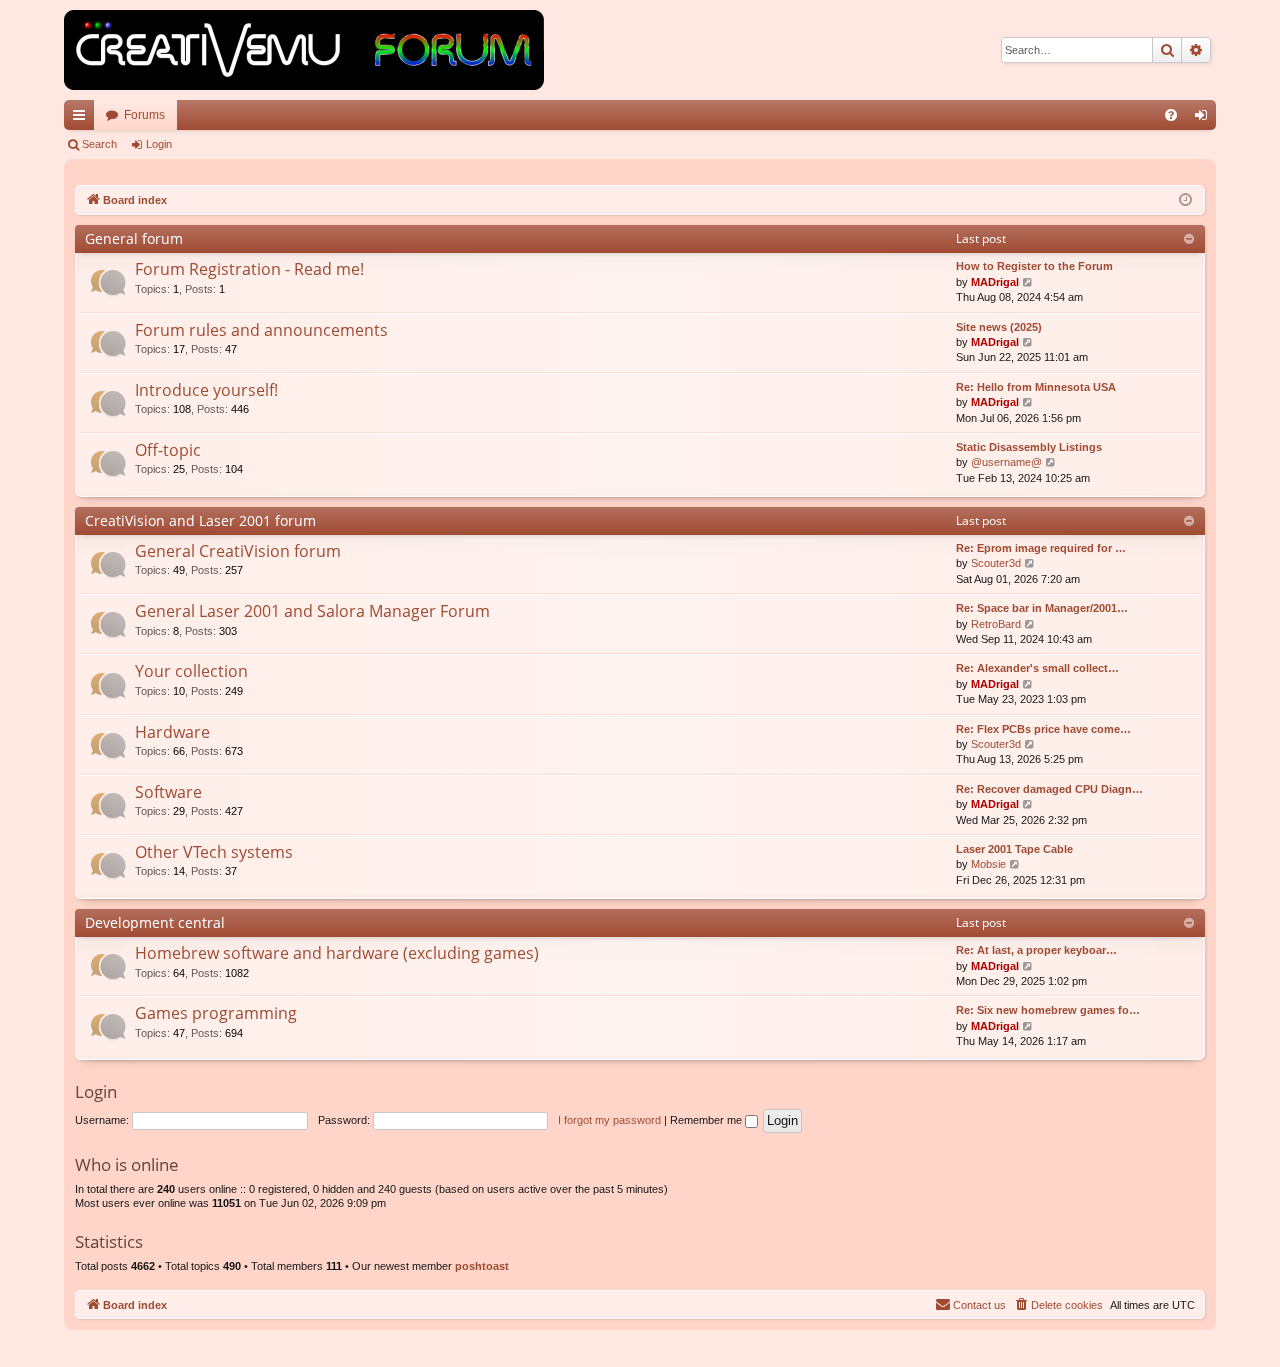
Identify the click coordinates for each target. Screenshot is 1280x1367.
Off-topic (168, 450)
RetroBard (996, 624)
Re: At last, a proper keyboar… (1036, 950)
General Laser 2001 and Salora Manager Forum (312, 611)
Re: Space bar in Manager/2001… (1042, 608)
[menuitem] (1171, 115)
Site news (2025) (999, 327)
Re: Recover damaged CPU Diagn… (1049, 789)
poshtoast (482, 1266)
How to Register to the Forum (1034, 266)
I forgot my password (609, 1120)
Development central (155, 922)
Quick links (83, 119)
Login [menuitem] (1205, 119)
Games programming (216, 1013)
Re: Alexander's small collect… (1037, 668)
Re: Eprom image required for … (1041, 548)
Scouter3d (996, 563)
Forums (144, 115)
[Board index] (304, 50)
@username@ (1006, 462)
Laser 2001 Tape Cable (1014, 849)
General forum (134, 238)
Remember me (707, 1120)
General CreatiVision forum (238, 551)
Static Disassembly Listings (1029, 447)
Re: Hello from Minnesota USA (1036, 387)
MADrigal (995, 282)
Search (99, 144)
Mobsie (988, 864)
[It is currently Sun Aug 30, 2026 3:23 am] (1185, 200)
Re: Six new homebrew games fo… (1048, 1010)
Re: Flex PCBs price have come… (1043, 729)
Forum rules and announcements (261, 330)
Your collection (191, 671)
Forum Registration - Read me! (249, 269)
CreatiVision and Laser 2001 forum (200, 520)
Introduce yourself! (206, 390)
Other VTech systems (214, 852)
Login (159, 144)
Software (168, 792)
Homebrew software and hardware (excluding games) (337, 953)
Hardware (172, 732)
